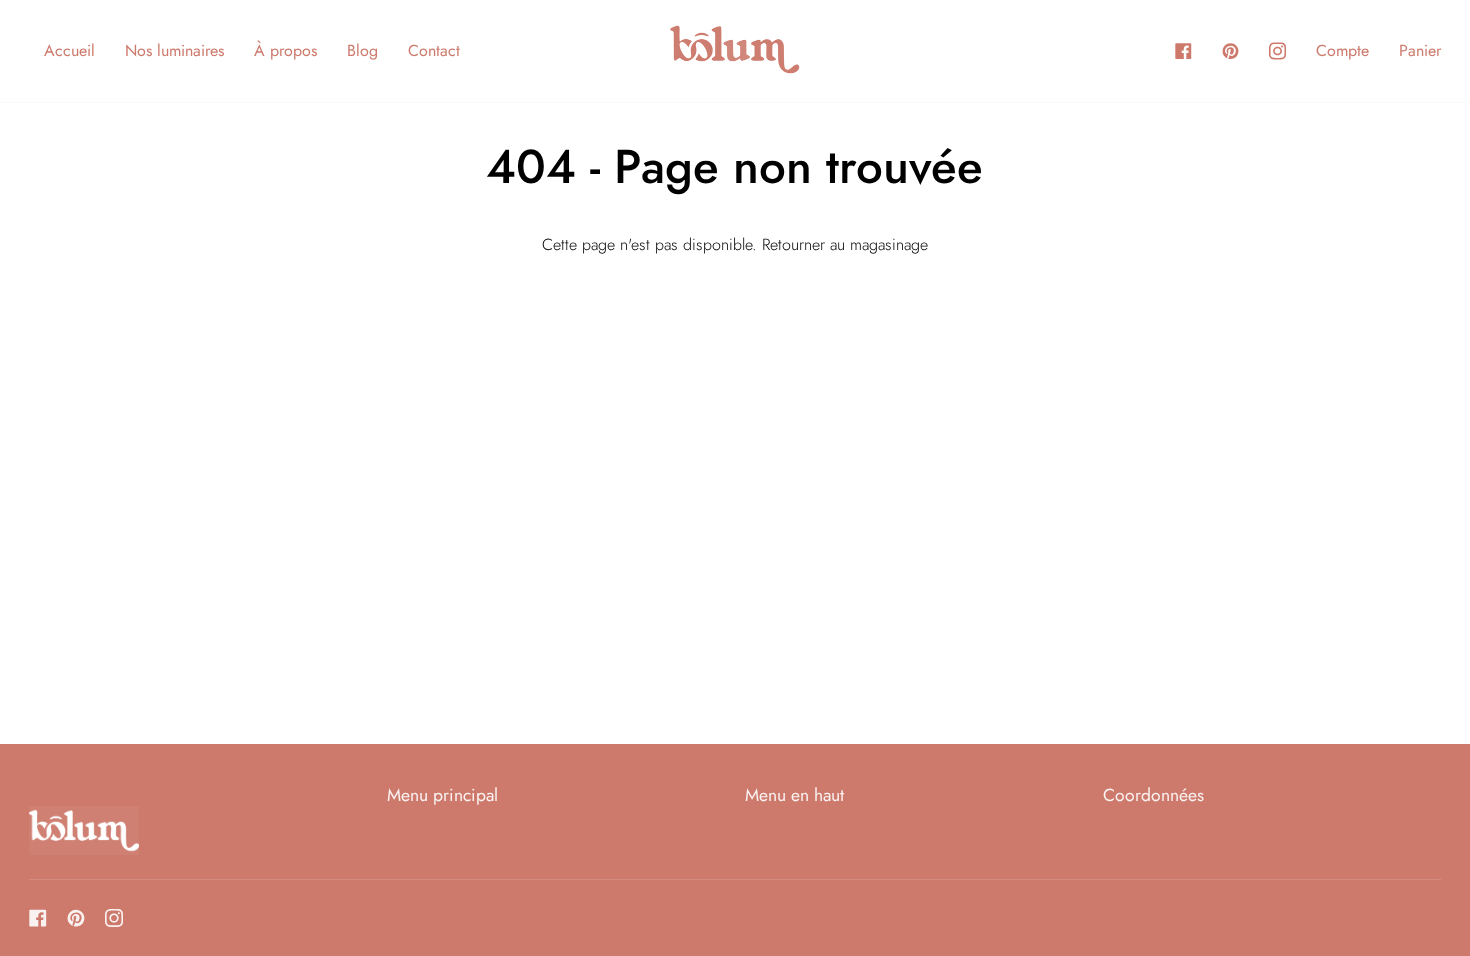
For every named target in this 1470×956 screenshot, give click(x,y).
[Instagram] (114, 918)
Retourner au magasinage (845, 244)
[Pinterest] (76, 918)
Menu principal (442, 795)
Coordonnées (1153, 795)
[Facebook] (38, 918)
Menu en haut (794, 795)
